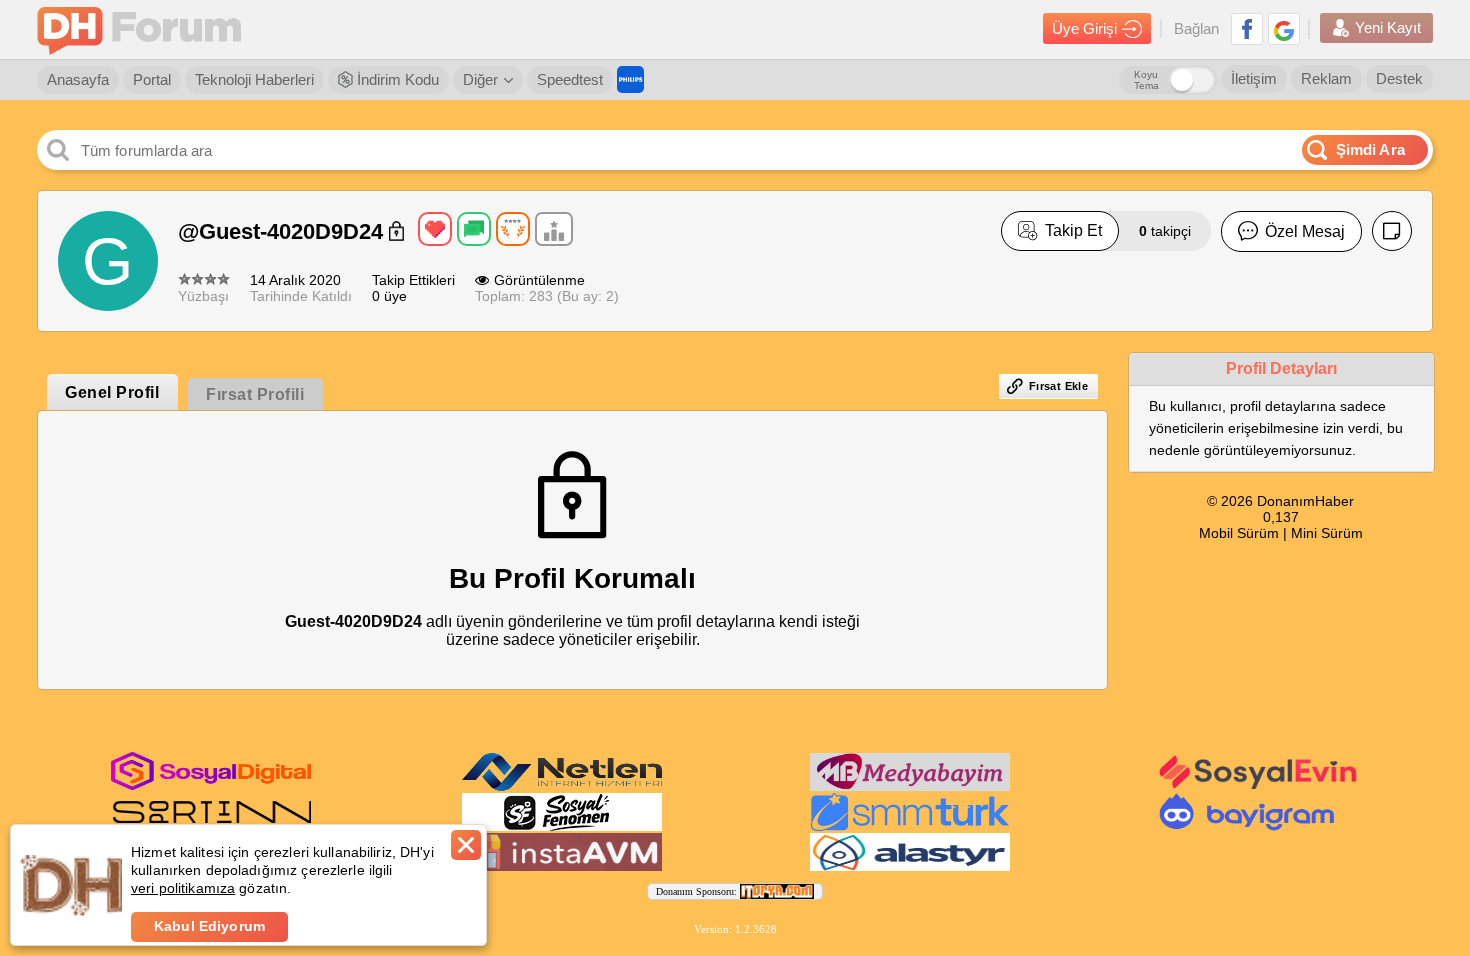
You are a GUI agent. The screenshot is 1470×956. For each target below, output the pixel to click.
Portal (152, 79)
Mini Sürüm (1327, 533)
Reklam (1326, 78)
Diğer (480, 79)
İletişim (1254, 78)
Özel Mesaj (1305, 231)
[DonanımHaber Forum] (144, 29)
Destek (1399, 78)
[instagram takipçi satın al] (211, 786)
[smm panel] (910, 787)
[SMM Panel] (910, 827)
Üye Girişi (1084, 28)
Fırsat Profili (255, 394)
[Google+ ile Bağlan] (1284, 29)
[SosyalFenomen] (562, 827)
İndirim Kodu (396, 79)
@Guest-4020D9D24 (283, 231)
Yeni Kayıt (1388, 27)
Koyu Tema (1146, 80)
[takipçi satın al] (1259, 787)
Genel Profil (112, 392)
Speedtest (570, 79)
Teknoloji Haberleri (254, 79)
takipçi (1165, 231)
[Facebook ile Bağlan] (1247, 29)
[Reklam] (630, 79)
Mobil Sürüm (1239, 533)
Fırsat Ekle (1058, 386)
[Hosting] (562, 787)
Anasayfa (78, 79)
